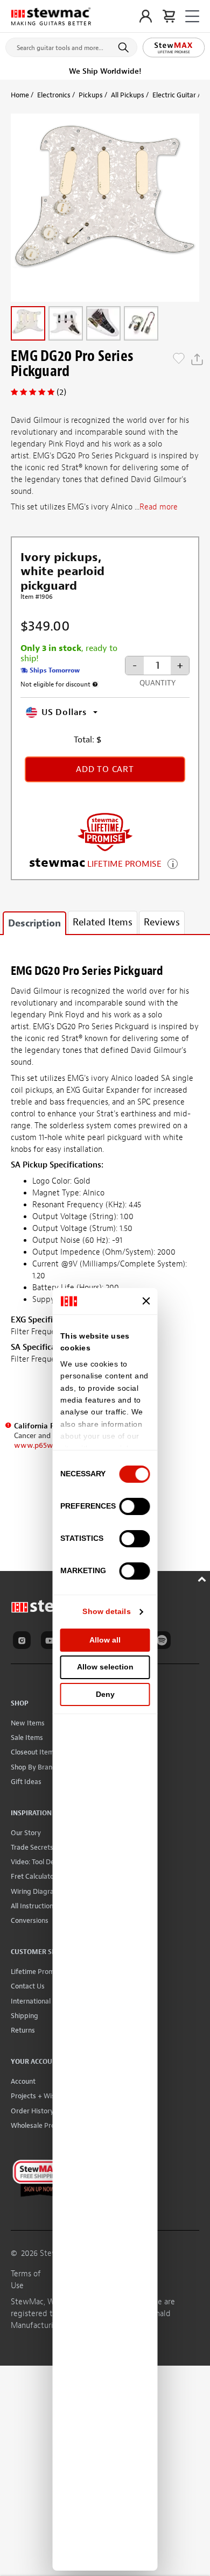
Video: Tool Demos (39, 1862)
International (31, 2001)
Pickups (91, 95)
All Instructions (34, 1906)
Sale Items (27, 1738)
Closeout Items (34, 1752)
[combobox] (71, 45)
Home (20, 95)
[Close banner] (146, 1301)
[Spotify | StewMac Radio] (164, 1642)
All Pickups (128, 95)
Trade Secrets (32, 1847)
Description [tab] (34, 923)
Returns (23, 2030)
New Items (28, 1723)
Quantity (157, 683)
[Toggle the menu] (192, 16)
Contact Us (28, 1986)
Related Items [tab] (103, 922)
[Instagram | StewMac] (24, 1642)
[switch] (135, 1506)
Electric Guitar (174, 95)
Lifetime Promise (37, 1972)
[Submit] (125, 47)
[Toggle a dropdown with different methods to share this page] (197, 359)
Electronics (54, 95)
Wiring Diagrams (37, 1891)
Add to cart (105, 769)
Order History (32, 2111)
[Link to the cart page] (169, 16)
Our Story (26, 1833)
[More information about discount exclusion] (95, 684)
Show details (106, 1611)
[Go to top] (203, 1578)
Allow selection (105, 1667)
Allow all (105, 1640)
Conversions (30, 1920)
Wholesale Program (41, 2125)
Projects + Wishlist (39, 2096)
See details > (173, 863)
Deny (105, 1694)
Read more (159, 507)
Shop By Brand (34, 1767)
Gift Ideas (26, 1782)
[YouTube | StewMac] (52, 1642)
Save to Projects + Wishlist (179, 359)
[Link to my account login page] (146, 16)
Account (23, 2081)
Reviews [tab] (162, 922)
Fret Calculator (34, 1876)
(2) (61, 392)
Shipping (24, 2016)
